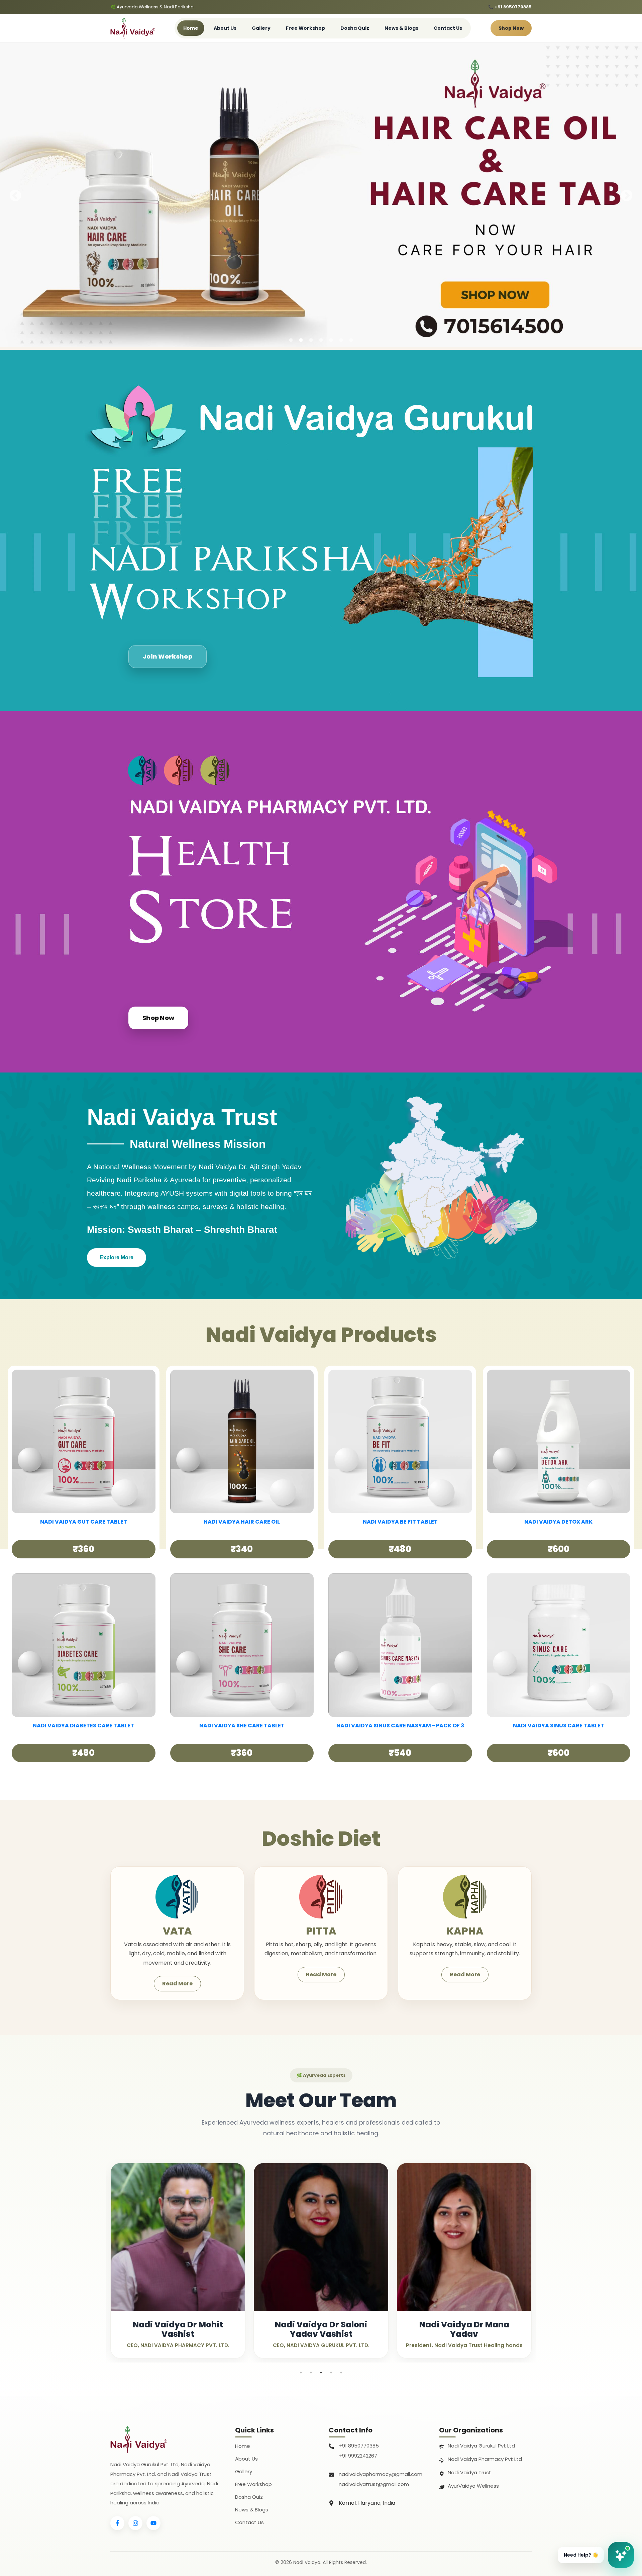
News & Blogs (401, 28)
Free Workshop (305, 28)
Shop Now (511, 28)
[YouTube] (153, 2523)
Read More (177, 1984)
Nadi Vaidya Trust (469, 2472)
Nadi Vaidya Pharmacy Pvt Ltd (485, 2459)
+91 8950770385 (359, 2446)
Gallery (261, 28)
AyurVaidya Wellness (473, 2486)
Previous (15, 196)
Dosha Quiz (355, 28)
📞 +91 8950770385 (510, 7)
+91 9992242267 (358, 2456)
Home (191, 28)
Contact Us (448, 28)
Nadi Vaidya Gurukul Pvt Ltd (481, 2446)
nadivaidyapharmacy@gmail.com (381, 2474)
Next (627, 196)
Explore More (117, 1257)
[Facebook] (117, 2523)
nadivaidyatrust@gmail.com (374, 2484)
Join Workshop (168, 656)
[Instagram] (135, 2523)
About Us (225, 28)
